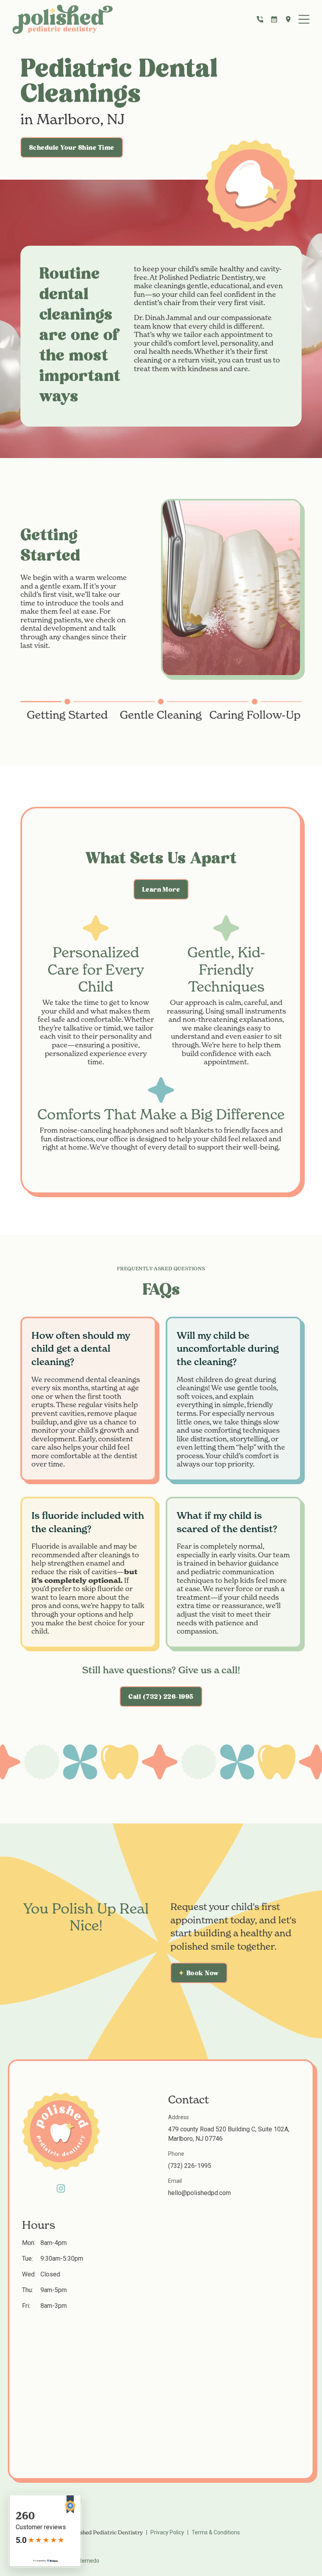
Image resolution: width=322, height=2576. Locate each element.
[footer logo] (61, 2131)
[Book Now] (274, 19)
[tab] (67, 710)
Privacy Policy (167, 2532)
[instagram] (61, 2188)
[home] (63, 19)
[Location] (288, 19)
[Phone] (260, 19)
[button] (304, 19)
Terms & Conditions (216, 2532)
